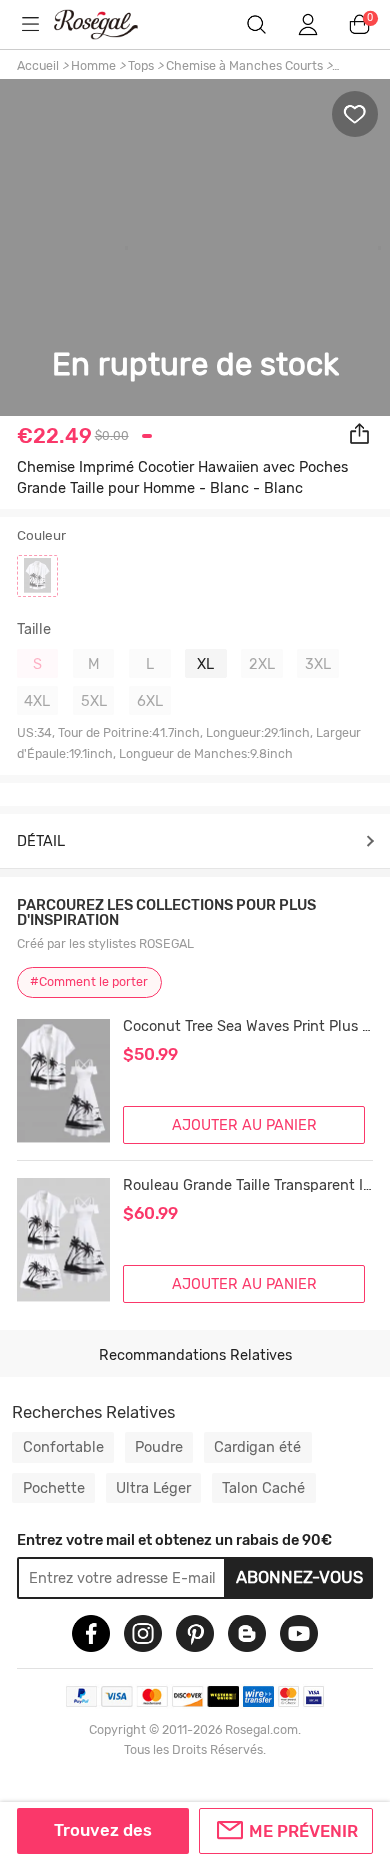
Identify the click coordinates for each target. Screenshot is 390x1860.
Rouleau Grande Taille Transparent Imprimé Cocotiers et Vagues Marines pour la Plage (248, 1185)
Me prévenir (303, 1831)
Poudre (159, 1447)
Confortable (63, 1447)
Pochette (54, 1488)
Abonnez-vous (299, 1577)
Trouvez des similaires (103, 1837)
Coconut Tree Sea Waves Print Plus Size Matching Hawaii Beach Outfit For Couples (248, 1026)
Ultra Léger (153, 1488)
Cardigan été (257, 1447)
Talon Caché (263, 1488)
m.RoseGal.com (109, 24)
